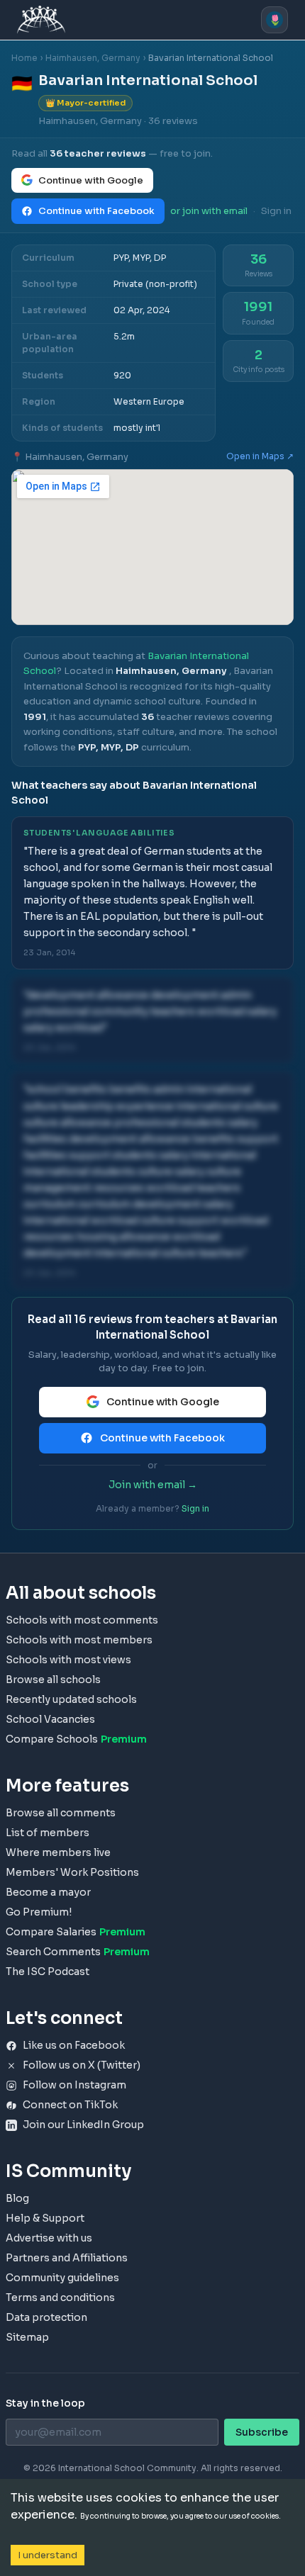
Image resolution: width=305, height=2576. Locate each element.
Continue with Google (91, 180)
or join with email (209, 211)
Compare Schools (76, 1739)
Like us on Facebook (74, 2045)
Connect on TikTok (70, 2105)
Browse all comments (61, 1813)
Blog (17, 2198)
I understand (48, 2555)
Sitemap (27, 2337)
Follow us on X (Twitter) (82, 2065)
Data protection (46, 2317)
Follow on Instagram (74, 2085)
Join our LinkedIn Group (83, 2125)
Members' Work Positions (72, 1872)
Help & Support (45, 2218)
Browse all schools (53, 1680)
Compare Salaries (76, 1932)
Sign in (276, 211)
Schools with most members (79, 1640)
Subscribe (262, 2432)
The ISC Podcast (48, 1972)
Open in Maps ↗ (260, 456)
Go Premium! (39, 1912)
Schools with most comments (82, 1620)
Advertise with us (49, 2238)
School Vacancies (50, 1719)
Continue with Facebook (96, 211)
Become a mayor (48, 1892)
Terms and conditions (60, 2297)
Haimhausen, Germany (93, 58)
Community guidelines (62, 2278)
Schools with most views (68, 1660)
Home (24, 58)
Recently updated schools (71, 1699)
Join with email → (153, 1485)
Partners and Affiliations (67, 2258)
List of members (48, 1833)
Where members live (58, 1852)
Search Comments (78, 1952)
